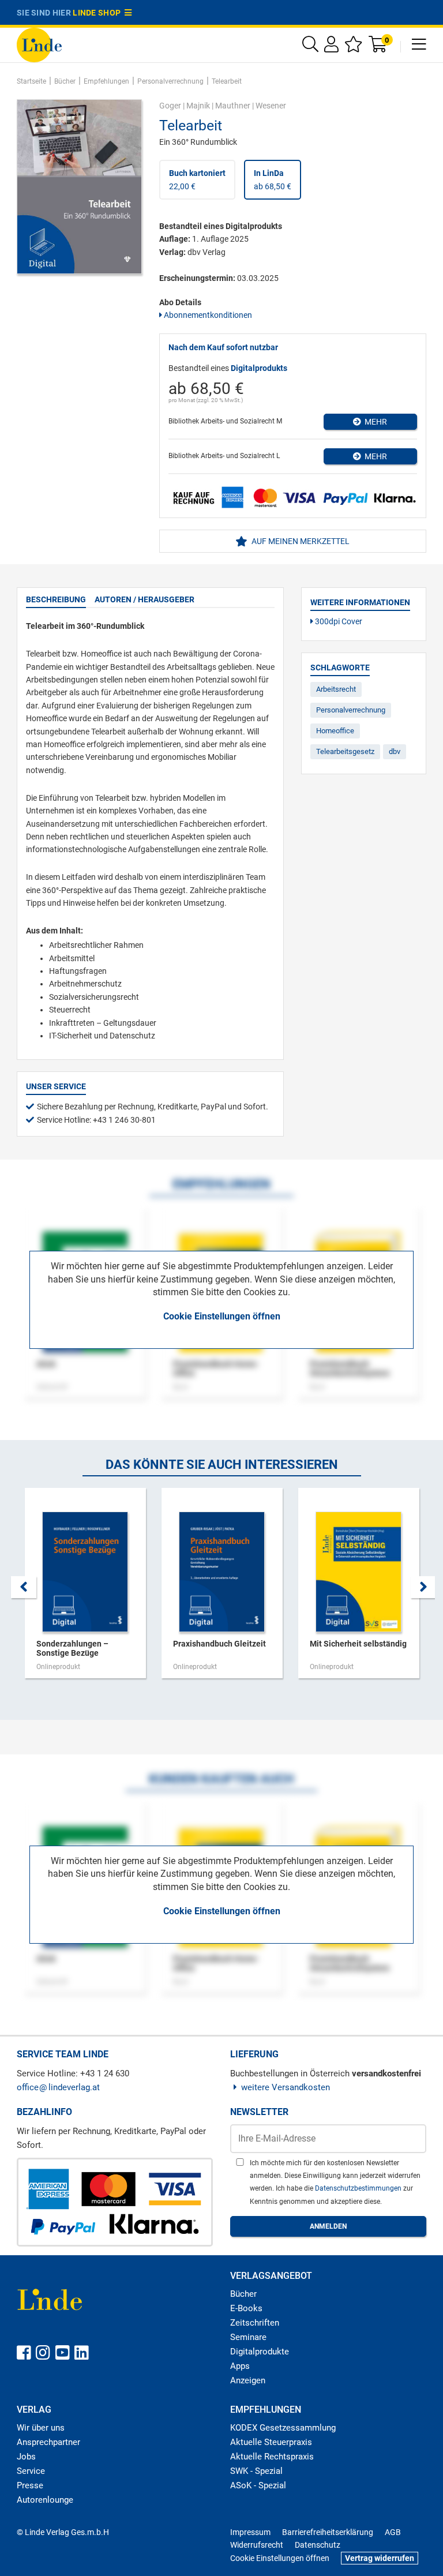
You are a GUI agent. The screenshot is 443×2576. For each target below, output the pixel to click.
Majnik (198, 106)
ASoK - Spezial (258, 2485)
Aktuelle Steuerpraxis (271, 2442)
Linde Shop (99, 13)
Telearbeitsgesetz (345, 751)
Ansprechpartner (48, 2442)
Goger (170, 106)
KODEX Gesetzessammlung (283, 2428)
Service (31, 2471)
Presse (30, 2485)
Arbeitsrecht (336, 689)
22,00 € (197, 179)
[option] (85, 1589)
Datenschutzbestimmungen (359, 2188)
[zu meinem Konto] (331, 47)
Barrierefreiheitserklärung (328, 2532)
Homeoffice (335, 731)
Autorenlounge (45, 2500)
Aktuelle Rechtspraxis (272, 2457)
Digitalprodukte (260, 2352)
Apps (240, 2366)
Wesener (271, 106)
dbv (395, 751)
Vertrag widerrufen (380, 2558)
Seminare (248, 2337)
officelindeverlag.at (58, 2087)
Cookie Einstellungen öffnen (222, 1316)
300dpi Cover (338, 621)
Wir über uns (41, 2428)
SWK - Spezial (256, 2471)
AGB (393, 2532)
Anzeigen (248, 2380)
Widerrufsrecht (257, 2545)
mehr (374, 422)
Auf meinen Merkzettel (300, 541)
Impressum (250, 2532)
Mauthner (233, 106)
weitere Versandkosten (286, 2087)
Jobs (26, 2457)
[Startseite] (39, 44)
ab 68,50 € (273, 179)
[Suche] (310, 47)
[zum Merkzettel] (354, 47)
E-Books (246, 2308)
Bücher (243, 2294)
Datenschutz (318, 2545)
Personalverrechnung (351, 710)
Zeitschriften (255, 2323)
